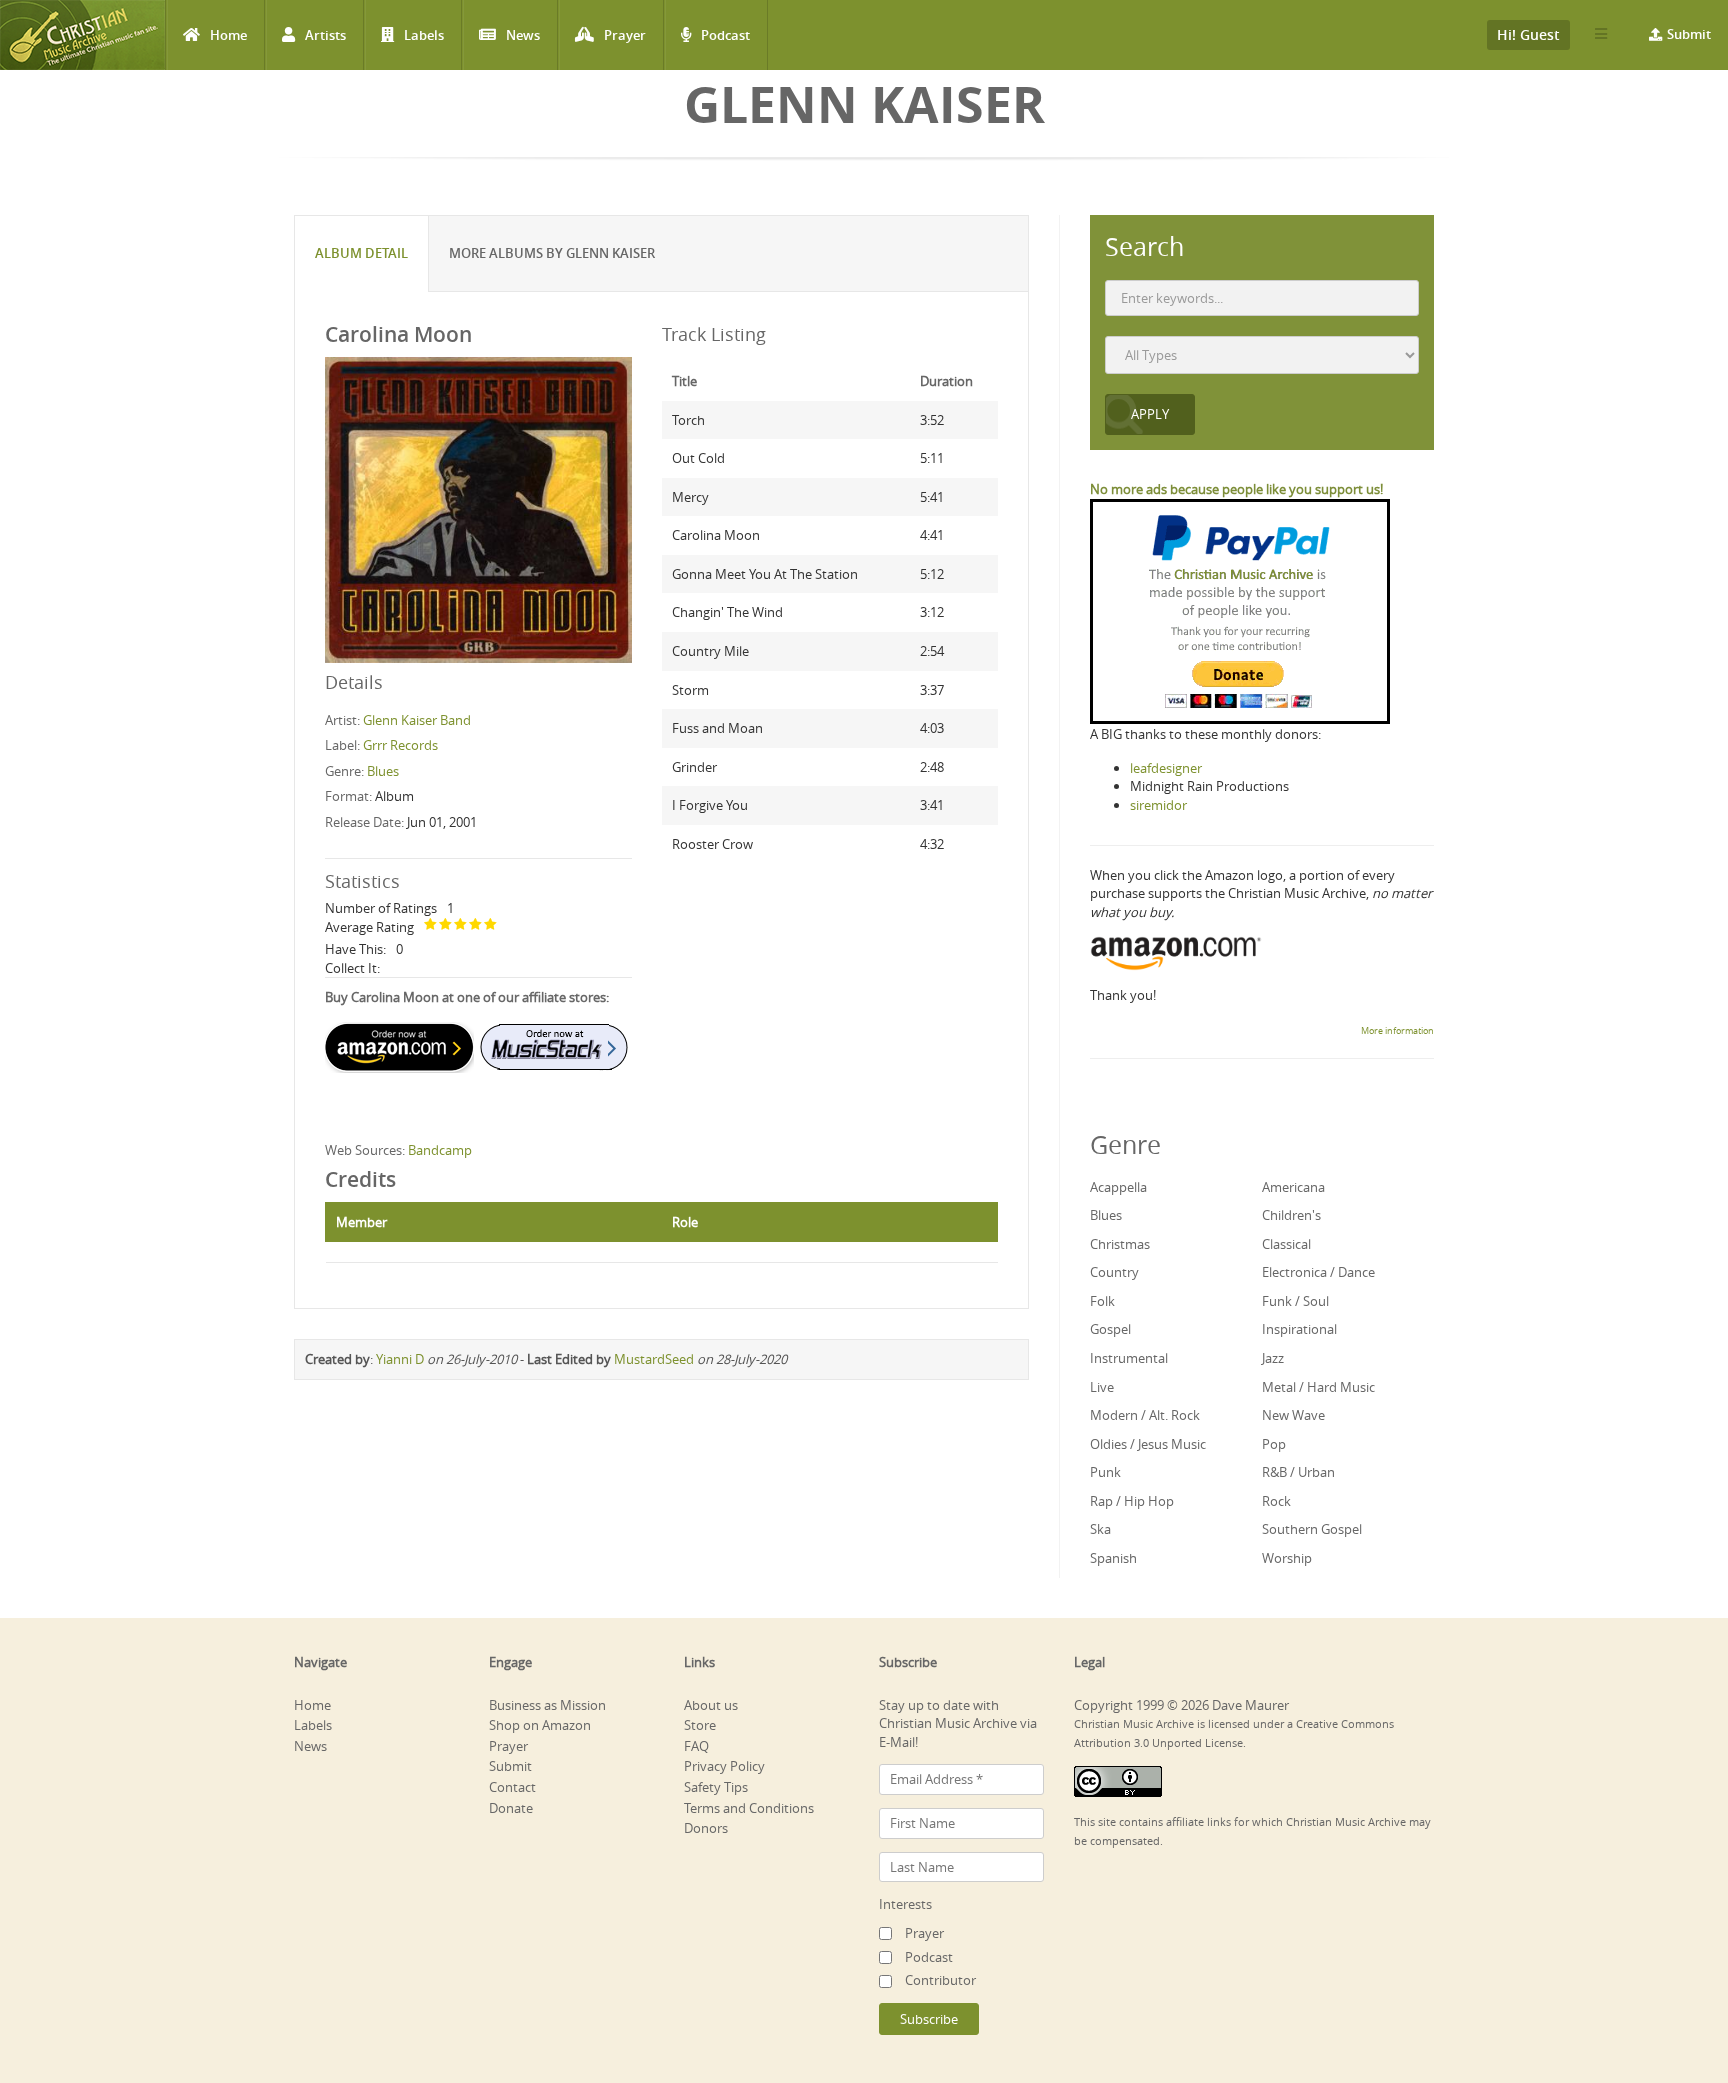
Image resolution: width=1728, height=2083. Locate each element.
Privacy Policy (724, 1766)
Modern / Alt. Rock (1145, 1415)
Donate (511, 1808)
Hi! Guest (1528, 34)
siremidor (1158, 805)
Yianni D (400, 1359)
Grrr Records (400, 745)
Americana (1293, 1187)
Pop (1274, 1444)
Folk (1102, 1301)
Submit (1689, 34)
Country (1114, 1272)
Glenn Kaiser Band (417, 720)
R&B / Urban (1298, 1472)
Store (700, 1725)
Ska (1100, 1529)
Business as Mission (547, 1705)
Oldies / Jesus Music (1148, 1444)
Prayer (625, 35)
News (523, 35)
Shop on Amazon (540, 1725)
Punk (1105, 1472)
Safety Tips (716, 1787)
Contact (512, 1787)
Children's (1291, 1215)
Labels (424, 35)
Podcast (725, 35)
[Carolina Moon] (478, 509)
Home (228, 35)
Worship (1287, 1558)
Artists (325, 35)
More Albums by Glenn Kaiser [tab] (552, 253)
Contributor (940, 1980)
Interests (905, 1904)
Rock (1276, 1501)
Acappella (1118, 1187)
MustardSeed (654, 1359)
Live (1102, 1387)
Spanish (1113, 1558)
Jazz (1273, 1358)
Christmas (1120, 1244)
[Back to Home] (82, 35)
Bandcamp (440, 1150)
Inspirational (1299, 1329)
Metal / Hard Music (1318, 1387)
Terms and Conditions (749, 1808)
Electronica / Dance (1318, 1272)
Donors (706, 1828)
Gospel (1110, 1329)
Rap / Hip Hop (1132, 1501)
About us (711, 1705)
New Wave (1293, 1415)
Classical (1286, 1244)
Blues (383, 771)
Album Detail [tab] (361, 253)
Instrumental (1129, 1358)
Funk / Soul (1295, 1301)
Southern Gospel (1312, 1529)
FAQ (696, 1746)
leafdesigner (1166, 768)
